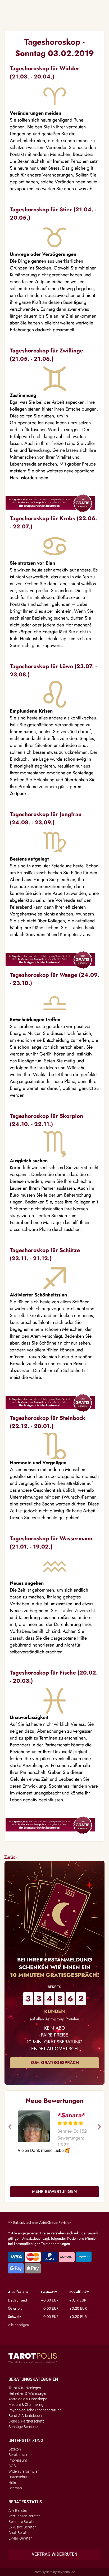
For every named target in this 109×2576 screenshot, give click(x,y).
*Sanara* (71, 2115)
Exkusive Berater (22, 2527)
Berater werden (21, 2455)
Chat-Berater (19, 2533)
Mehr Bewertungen (54, 2191)
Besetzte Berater (22, 2522)
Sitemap (15, 2488)
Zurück (11, 1857)
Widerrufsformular (24, 2471)
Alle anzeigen (18, 2325)
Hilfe (12, 2482)
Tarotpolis (33, 2358)
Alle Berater (18, 2510)
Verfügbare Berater (24, 2516)
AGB (12, 2466)
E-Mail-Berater (20, 2538)
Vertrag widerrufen (54, 2554)
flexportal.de (66, 2572)
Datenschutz (19, 2477)
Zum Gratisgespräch (55, 2063)
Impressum (18, 2460)
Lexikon (15, 2449)
